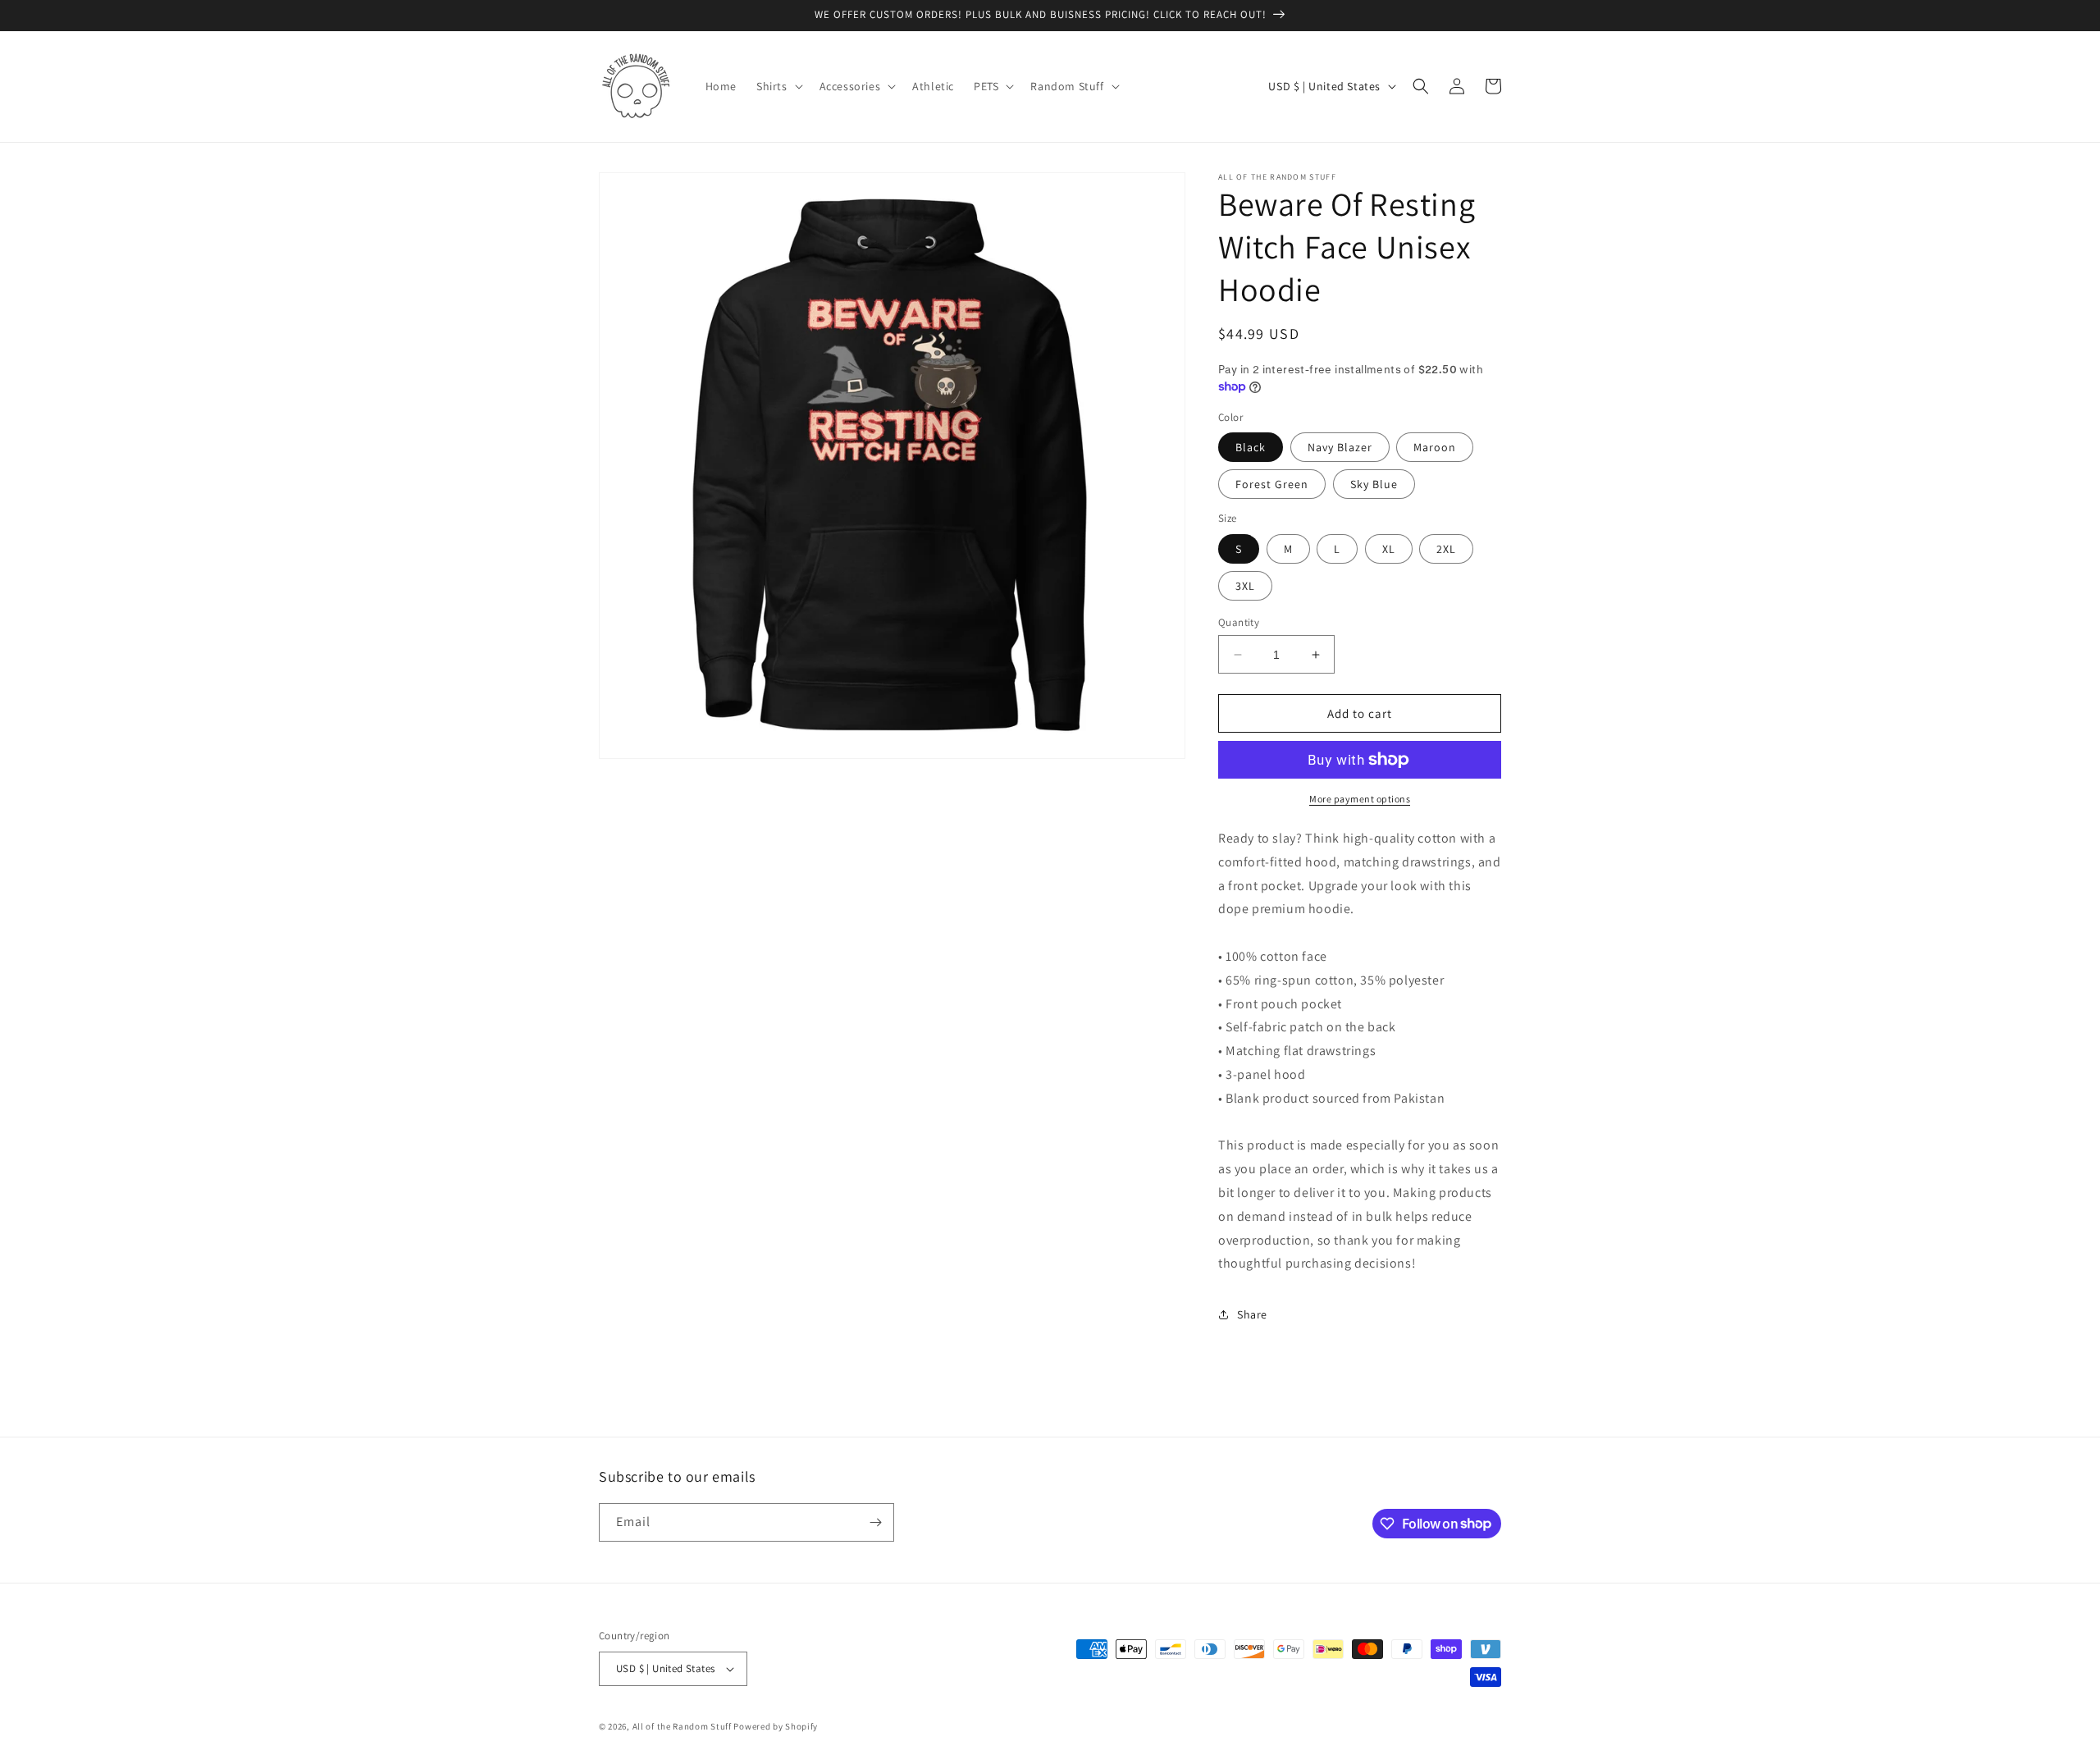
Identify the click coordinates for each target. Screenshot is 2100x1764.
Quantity (1239, 622)
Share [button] (1252, 1314)
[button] (778, 86)
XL (1389, 549)
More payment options (1360, 799)
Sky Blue (1374, 484)
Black (1251, 447)
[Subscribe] (875, 1522)
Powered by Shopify (776, 1726)
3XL (1245, 586)
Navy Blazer (1340, 447)
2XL (1446, 549)
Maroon (1435, 447)
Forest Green (1272, 484)
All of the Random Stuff (682, 1726)
